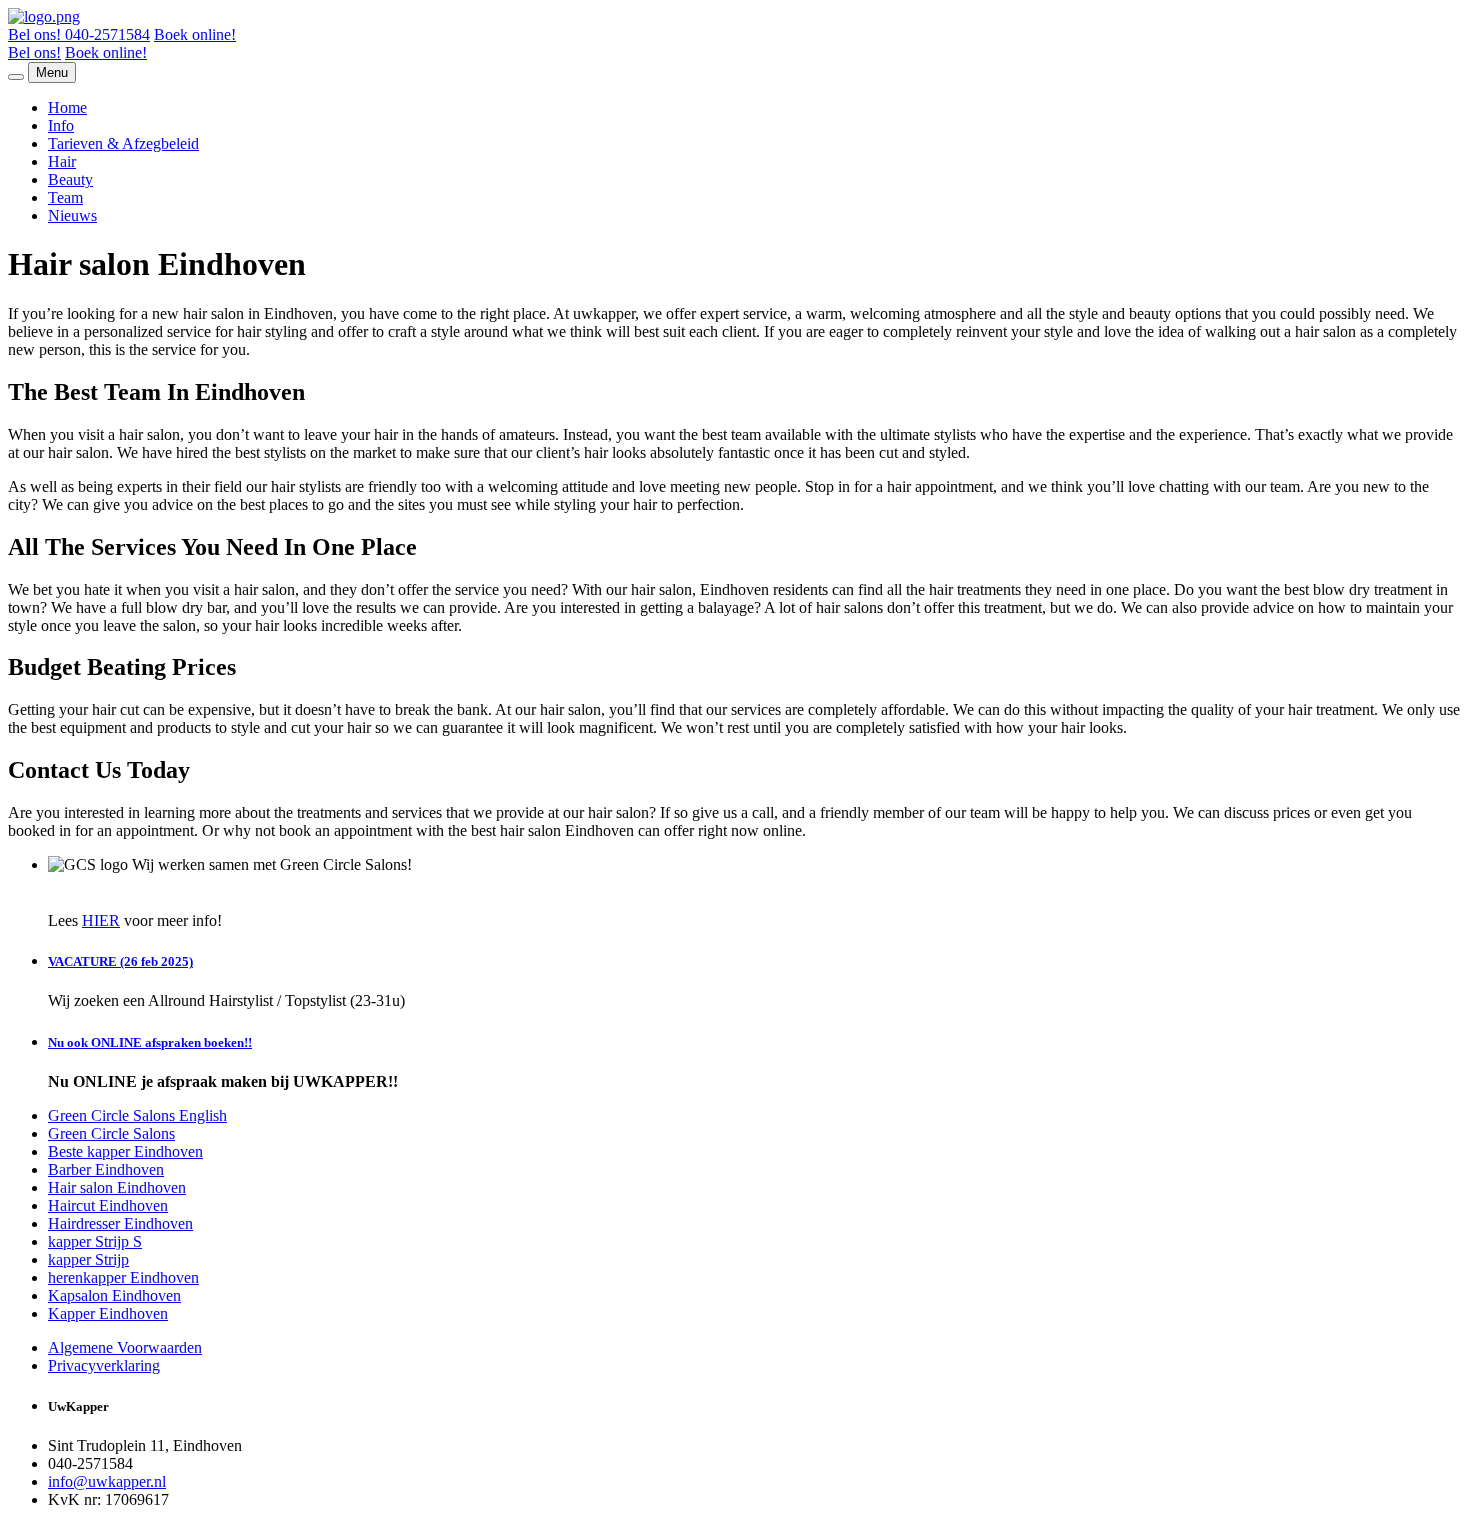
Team (65, 197)
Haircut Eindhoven (108, 1205)
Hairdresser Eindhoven (120, 1223)
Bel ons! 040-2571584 (79, 34)
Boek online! (195, 34)
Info (61, 125)
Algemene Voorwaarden (125, 1347)
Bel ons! (34, 52)
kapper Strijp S (95, 1241)
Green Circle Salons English (137, 1115)
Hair (62, 161)
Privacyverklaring (104, 1365)
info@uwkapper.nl (107, 1481)
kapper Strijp (88, 1259)
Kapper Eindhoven (108, 1313)
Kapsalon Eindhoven (114, 1295)
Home (67, 107)
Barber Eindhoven (106, 1169)
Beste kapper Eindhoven (125, 1151)
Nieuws (72, 215)
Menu (52, 72)
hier (101, 920)
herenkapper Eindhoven (123, 1277)
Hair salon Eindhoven (117, 1187)
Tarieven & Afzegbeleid (123, 143)
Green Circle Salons (111, 1133)
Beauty (70, 179)
